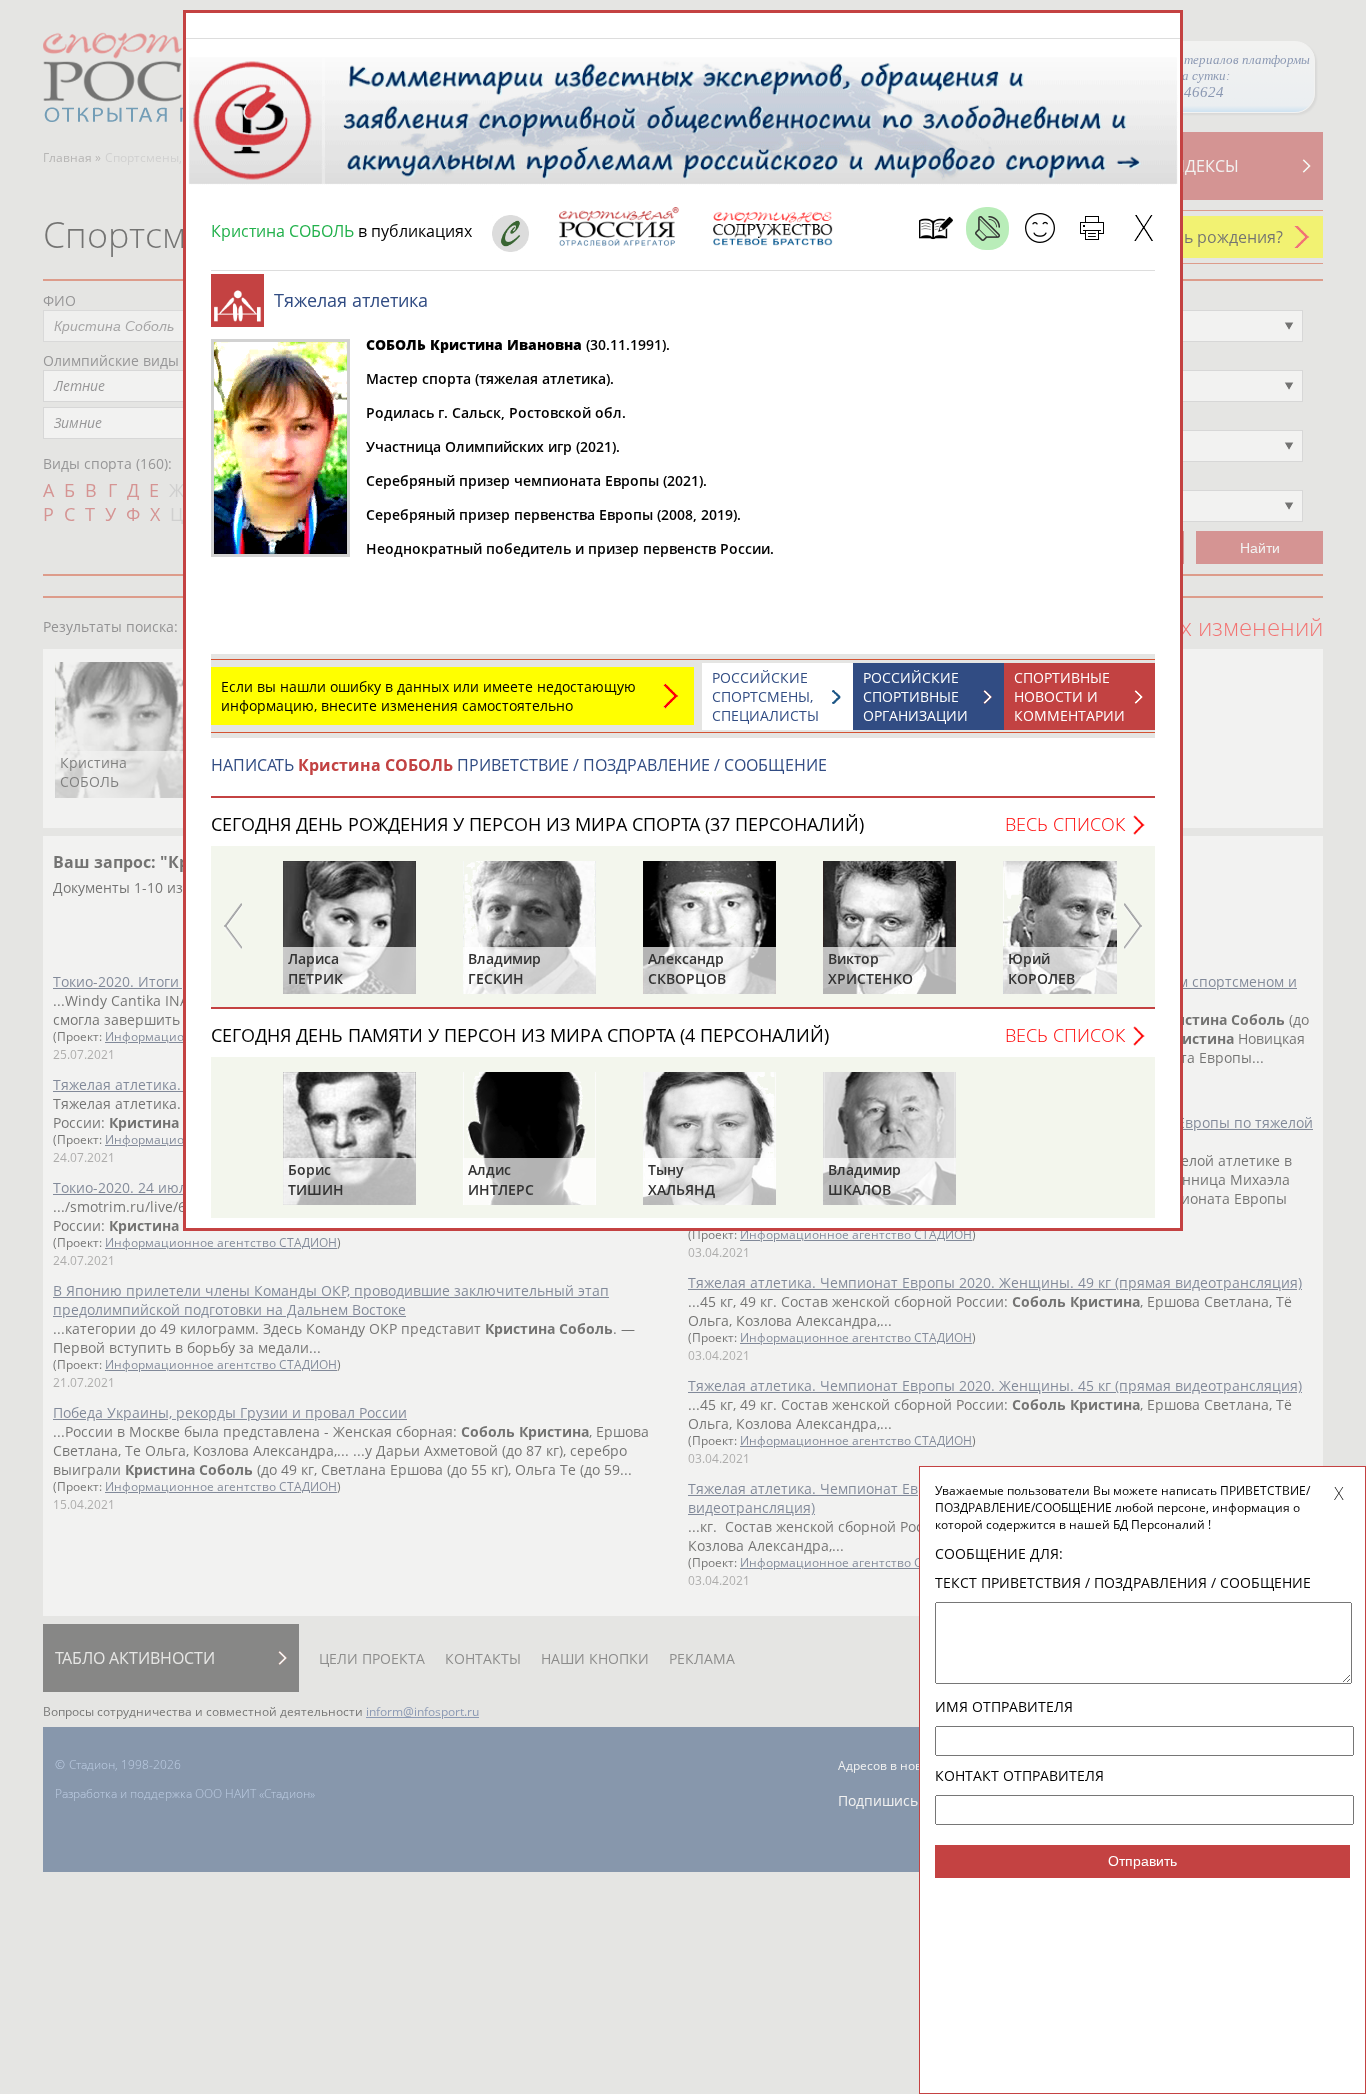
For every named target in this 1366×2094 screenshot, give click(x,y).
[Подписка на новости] (935, 228)
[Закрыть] (1143, 228)
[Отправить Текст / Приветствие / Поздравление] (1039, 228)
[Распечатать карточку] (1091, 228)
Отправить (1142, 1861)
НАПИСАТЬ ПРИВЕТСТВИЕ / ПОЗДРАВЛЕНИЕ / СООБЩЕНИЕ (519, 765)
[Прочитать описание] (987, 228)
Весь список (1065, 824)
